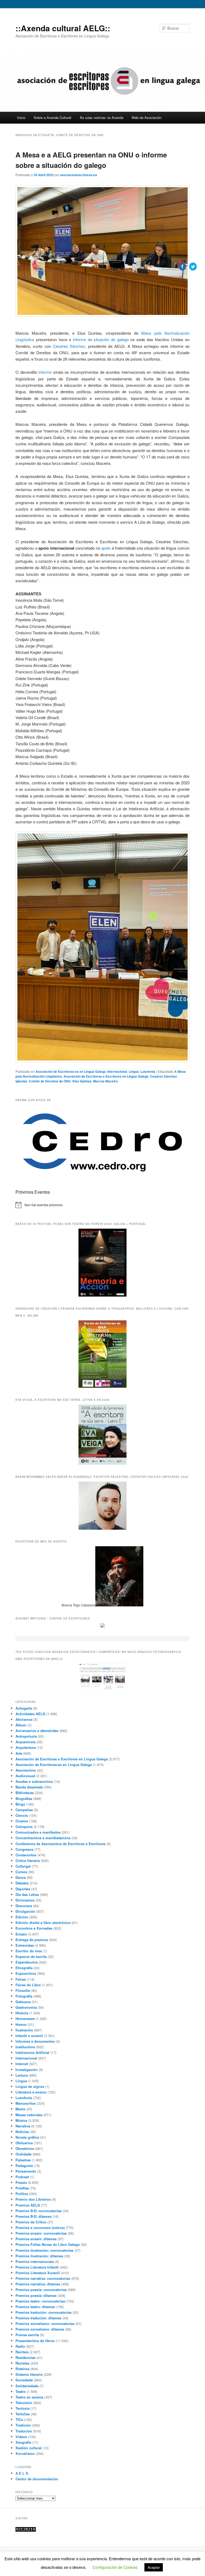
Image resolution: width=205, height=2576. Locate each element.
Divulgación (25, 1911)
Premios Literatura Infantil (37, 2267)
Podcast (22, 2177)
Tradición (23, 2425)
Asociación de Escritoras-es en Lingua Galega (71, 1071)
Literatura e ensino (31, 2092)
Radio (20, 2346)
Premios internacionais (35, 2261)
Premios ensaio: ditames (36, 2239)
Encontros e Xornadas (34, 1928)
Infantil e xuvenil (29, 2036)
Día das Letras (27, 1894)
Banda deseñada (29, 1787)
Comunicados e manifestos (38, 1832)
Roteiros (22, 2369)
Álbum (21, 1725)
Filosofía (23, 1990)
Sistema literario (29, 2374)
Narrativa (23, 2126)
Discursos (24, 1906)
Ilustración (24, 2030)
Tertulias (23, 2414)
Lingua (134, 1071)
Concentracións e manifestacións (43, 1838)
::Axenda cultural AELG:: (63, 28)
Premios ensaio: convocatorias (41, 2233)
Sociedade (24, 2380)
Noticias (22, 2132)
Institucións (25, 2047)
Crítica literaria (28, 1860)
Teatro (21, 2391)
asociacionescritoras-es (79, 175)
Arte (19, 1753)
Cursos (21, 1872)
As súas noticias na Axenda (102, 117)
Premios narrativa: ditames (38, 2284)
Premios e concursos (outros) (40, 2228)
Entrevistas (25, 1945)
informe (45, 372)
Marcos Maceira (105, 1081)
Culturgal (23, 1866)
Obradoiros (25, 2148)
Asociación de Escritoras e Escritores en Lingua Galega (106, 1076)
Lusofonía (24, 2098)
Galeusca (23, 2002)
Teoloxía (22, 2408)
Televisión (24, 2403)
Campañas (24, 1810)
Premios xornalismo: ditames (40, 2329)
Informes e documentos (35, 2041)
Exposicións (26, 1973)
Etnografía (24, 1968)
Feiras (21, 1979)
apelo (106, 548)
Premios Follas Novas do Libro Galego (48, 2244)
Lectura (22, 2075)
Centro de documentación (37, 2479)
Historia (22, 2013)
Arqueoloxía (25, 1742)
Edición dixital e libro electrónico (43, 1923)
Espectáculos (27, 1962)
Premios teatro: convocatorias (40, 2301)
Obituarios (24, 2143)
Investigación (27, 2070)
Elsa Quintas (82, 1081)
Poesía (21, 2182)
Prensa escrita (27, 2335)
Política (22, 2194)
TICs (19, 2419)
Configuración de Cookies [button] (115, 2567)
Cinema (22, 1821)
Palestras (23, 2160)
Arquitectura (26, 1747)
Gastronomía (26, 2007)
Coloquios (24, 1827)
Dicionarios (25, 1900)
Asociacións (26, 1770)
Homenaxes (25, 2018)
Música (21, 2120)
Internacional (117, 1071)
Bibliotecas (25, 1793)
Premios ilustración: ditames (39, 2256)
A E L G (22, 2473)
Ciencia (22, 1815)
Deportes (23, 1889)
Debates (22, 1883)
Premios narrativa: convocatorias (43, 2278)
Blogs (20, 1804)
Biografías (24, 1798)
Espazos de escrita (31, 1956)
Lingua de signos (30, 2086)
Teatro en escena (29, 2397)
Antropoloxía (26, 1736)
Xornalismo (25, 2453)
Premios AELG (28, 2205)
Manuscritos (26, 2103)
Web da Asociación (147, 117)
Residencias (25, 2357)
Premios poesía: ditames (36, 2295)
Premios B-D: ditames (33, 2216)
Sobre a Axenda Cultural (52, 117)
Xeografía (23, 2442)
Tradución (24, 2431)
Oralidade (23, 2154)
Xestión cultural (29, 2448)
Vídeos (21, 2437)
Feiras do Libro (28, 1985)
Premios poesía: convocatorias (41, 2290)
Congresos (24, 1849)
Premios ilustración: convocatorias (44, 2250)
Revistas (22, 2363)
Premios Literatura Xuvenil (38, 2273)
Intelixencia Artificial (32, 2052)
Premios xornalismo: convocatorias (45, 2324)
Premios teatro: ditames (35, 2307)
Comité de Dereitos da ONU (50, 1081)
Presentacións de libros (35, 2341)
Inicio (21, 117)
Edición (22, 1917)
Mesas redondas (29, 2115)
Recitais (22, 2352)
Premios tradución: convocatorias (44, 2312)
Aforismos (24, 1719)
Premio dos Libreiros (33, 2199)
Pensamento (26, 2171)
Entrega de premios (32, 1940)
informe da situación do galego (101, 339)
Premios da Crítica (31, 2222)
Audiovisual (25, 1776)
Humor (21, 2024)
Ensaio (21, 1934)
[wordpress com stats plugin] (26, 2530)
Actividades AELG (30, 1714)
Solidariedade (27, 2386)
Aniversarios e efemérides (37, 1731)
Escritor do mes (29, 1951)
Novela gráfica (27, 2137)
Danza (21, 1877)
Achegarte (24, 1708)
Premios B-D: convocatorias (39, 2211)
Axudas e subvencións (34, 1781)
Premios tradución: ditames (38, 2318)
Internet (22, 2064)
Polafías (22, 2188)
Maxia (20, 2109)
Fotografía (24, 1996)
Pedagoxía (24, 2166)
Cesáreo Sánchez (69, 346)
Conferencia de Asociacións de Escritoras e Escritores (60, 1844)
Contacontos (26, 1855)
